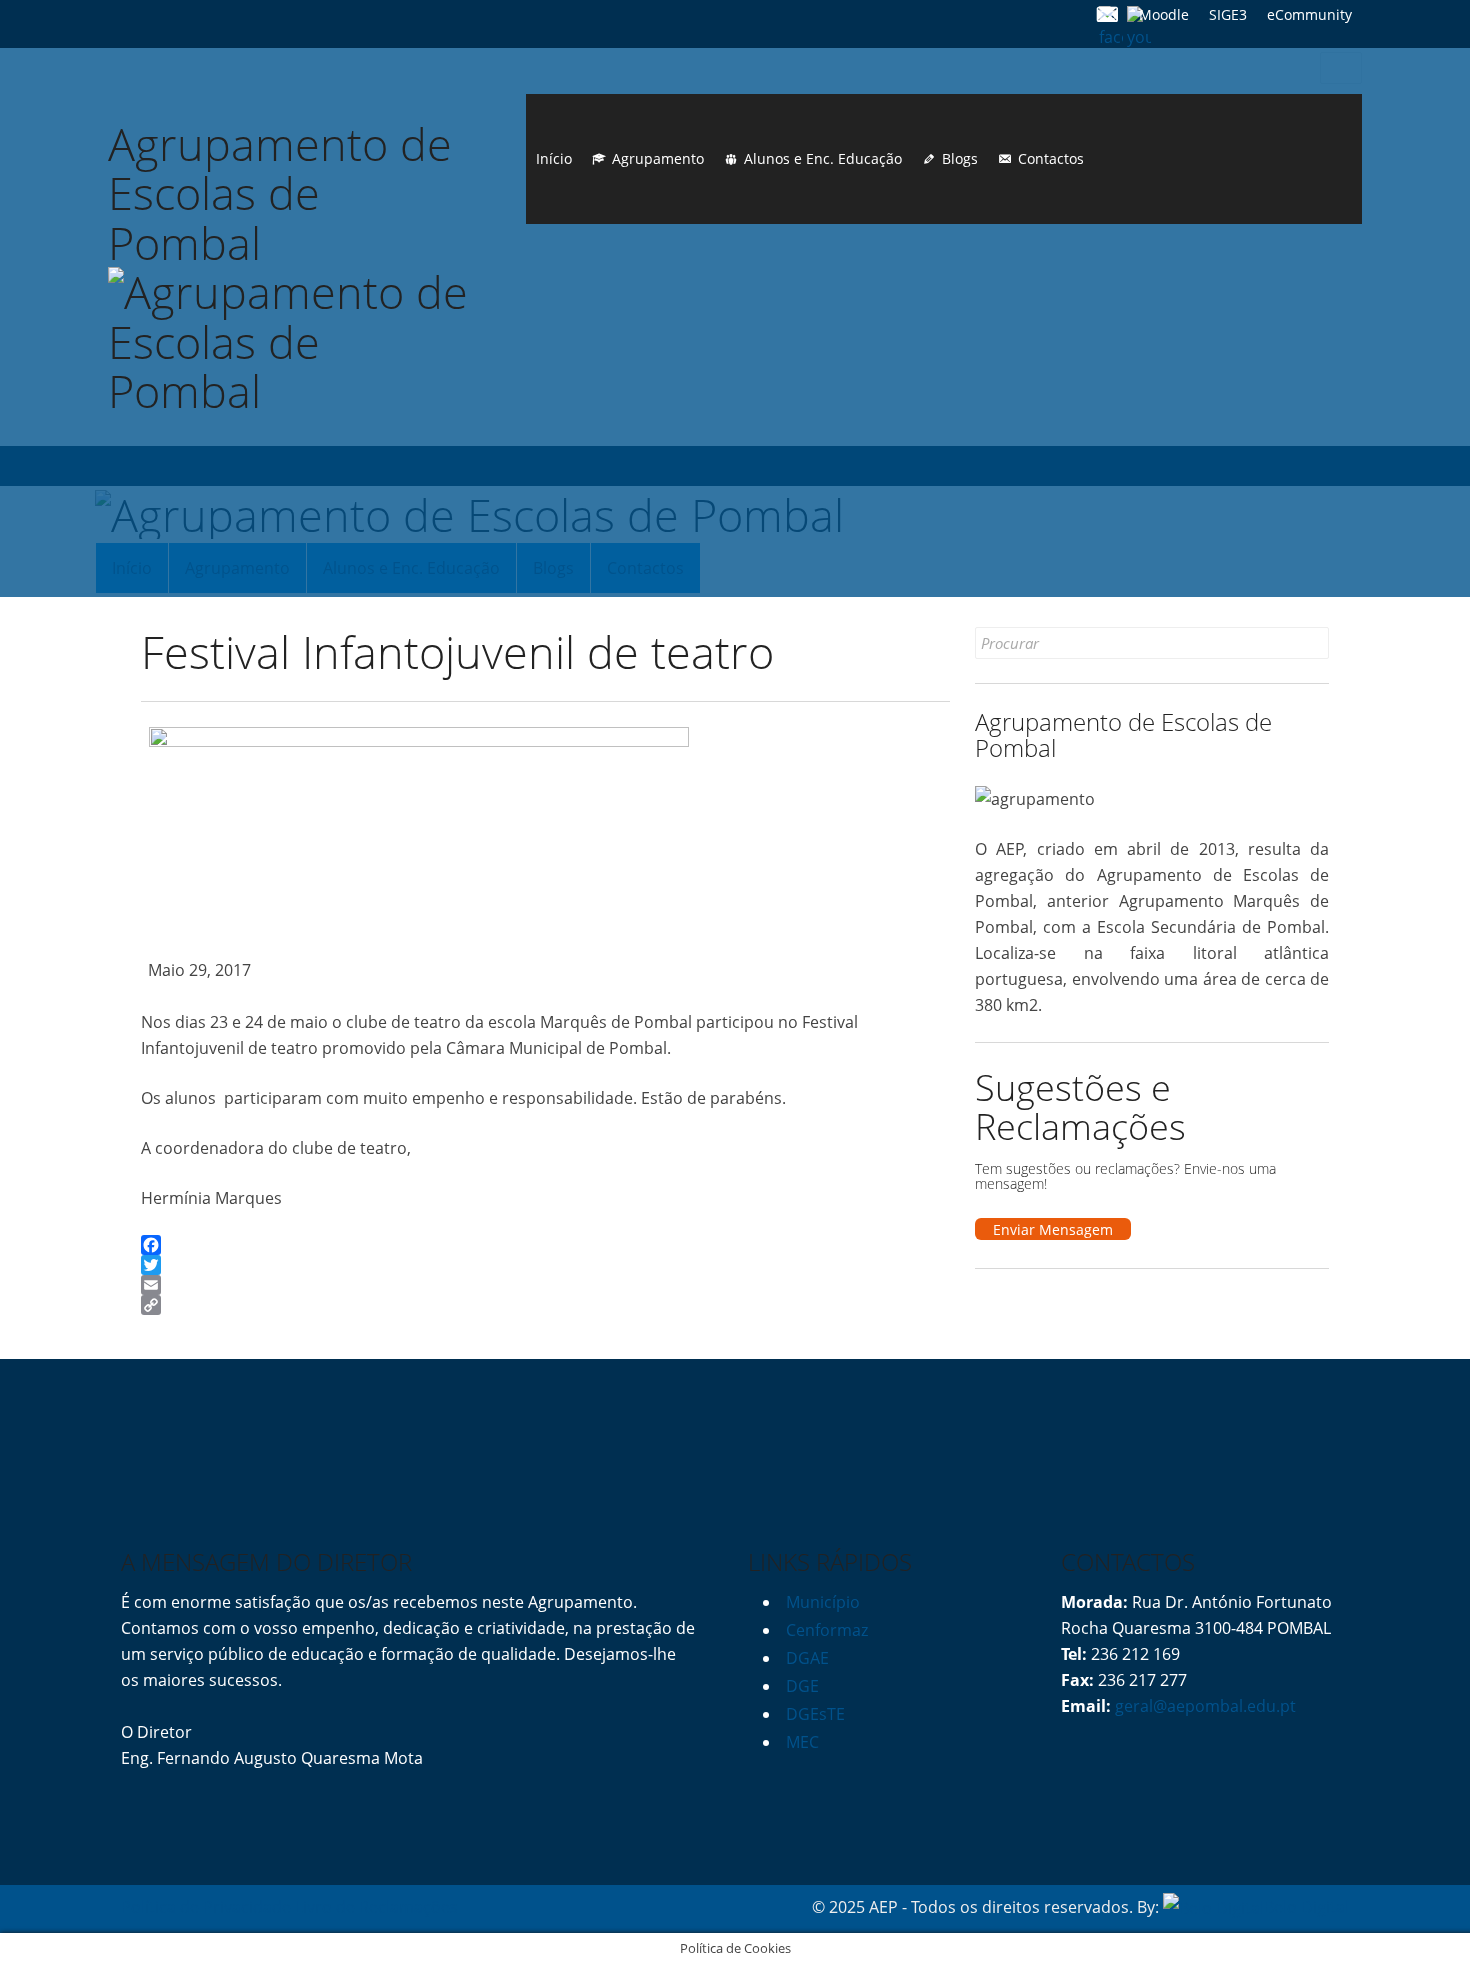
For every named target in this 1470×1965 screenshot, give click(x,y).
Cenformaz (827, 1630)
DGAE (807, 1658)
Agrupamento (658, 158)
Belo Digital (1306, 1907)
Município (823, 1602)
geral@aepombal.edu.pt (1203, 1706)
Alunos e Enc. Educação (823, 158)
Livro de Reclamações (376, 1907)
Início (554, 158)
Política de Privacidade (206, 1907)
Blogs (960, 158)
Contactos (1051, 158)
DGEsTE (815, 1714)
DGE (802, 1686)
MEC (802, 1742)
